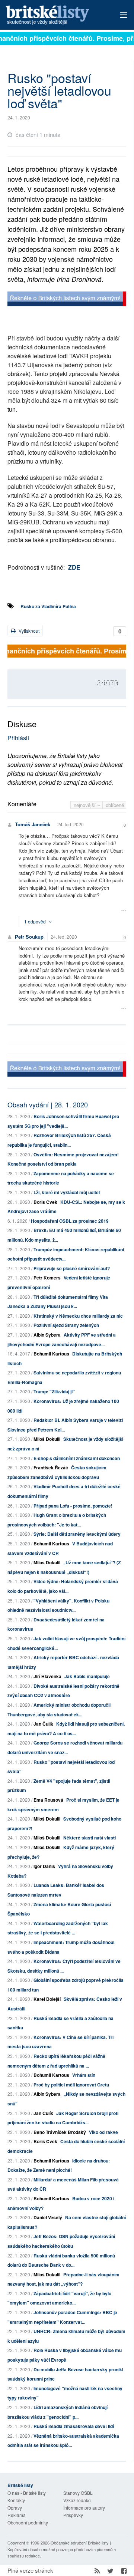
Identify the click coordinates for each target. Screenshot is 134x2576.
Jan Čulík (43, 1724)
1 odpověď (36, 921)
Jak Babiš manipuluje (87, 1676)
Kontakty (16, 2500)
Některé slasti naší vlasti (90, 1838)
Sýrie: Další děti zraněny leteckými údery (77, 1534)
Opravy (15, 2508)
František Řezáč (51, 1467)
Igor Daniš (44, 1866)
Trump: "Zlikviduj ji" (54, 1391)
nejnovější (85, 805)
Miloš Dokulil (47, 1439)
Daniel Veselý (48, 2217)
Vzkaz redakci (77, 2500)
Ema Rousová (48, 1800)
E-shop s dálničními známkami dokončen (77, 1458)
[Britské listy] (67, 300)
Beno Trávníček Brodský (60, 2132)
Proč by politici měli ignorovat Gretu (71, 2085)
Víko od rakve (103, 2132)
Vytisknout (28, 631)
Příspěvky (73, 2515)
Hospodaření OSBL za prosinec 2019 (70, 1221)
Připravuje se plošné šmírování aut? (72, 1268)
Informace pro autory (84, 2508)
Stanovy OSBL (78, 2493)
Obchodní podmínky (28, 2522)
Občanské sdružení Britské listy (80, 2543)
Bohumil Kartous (51, 1354)
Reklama (17, 2515)
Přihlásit (18, 738)
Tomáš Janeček (33, 824)
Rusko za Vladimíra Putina (48, 606)
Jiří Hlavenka (47, 1676)
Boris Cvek (45, 1202)
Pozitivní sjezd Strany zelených (66, 1325)
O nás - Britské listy (27, 2493)
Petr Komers (47, 1278)
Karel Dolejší (47, 1999)
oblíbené (115, 805)
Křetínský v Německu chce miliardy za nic (78, 1316)
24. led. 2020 (71, 824)
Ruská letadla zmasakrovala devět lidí (74, 2426)
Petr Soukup (29, 937)
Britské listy (55, 15)
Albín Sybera (47, 1335)
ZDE (74, 567)
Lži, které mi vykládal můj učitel (67, 1192)
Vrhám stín (84, 2075)
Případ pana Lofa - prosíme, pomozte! (73, 1506)
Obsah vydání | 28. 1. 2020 (48, 1104)
